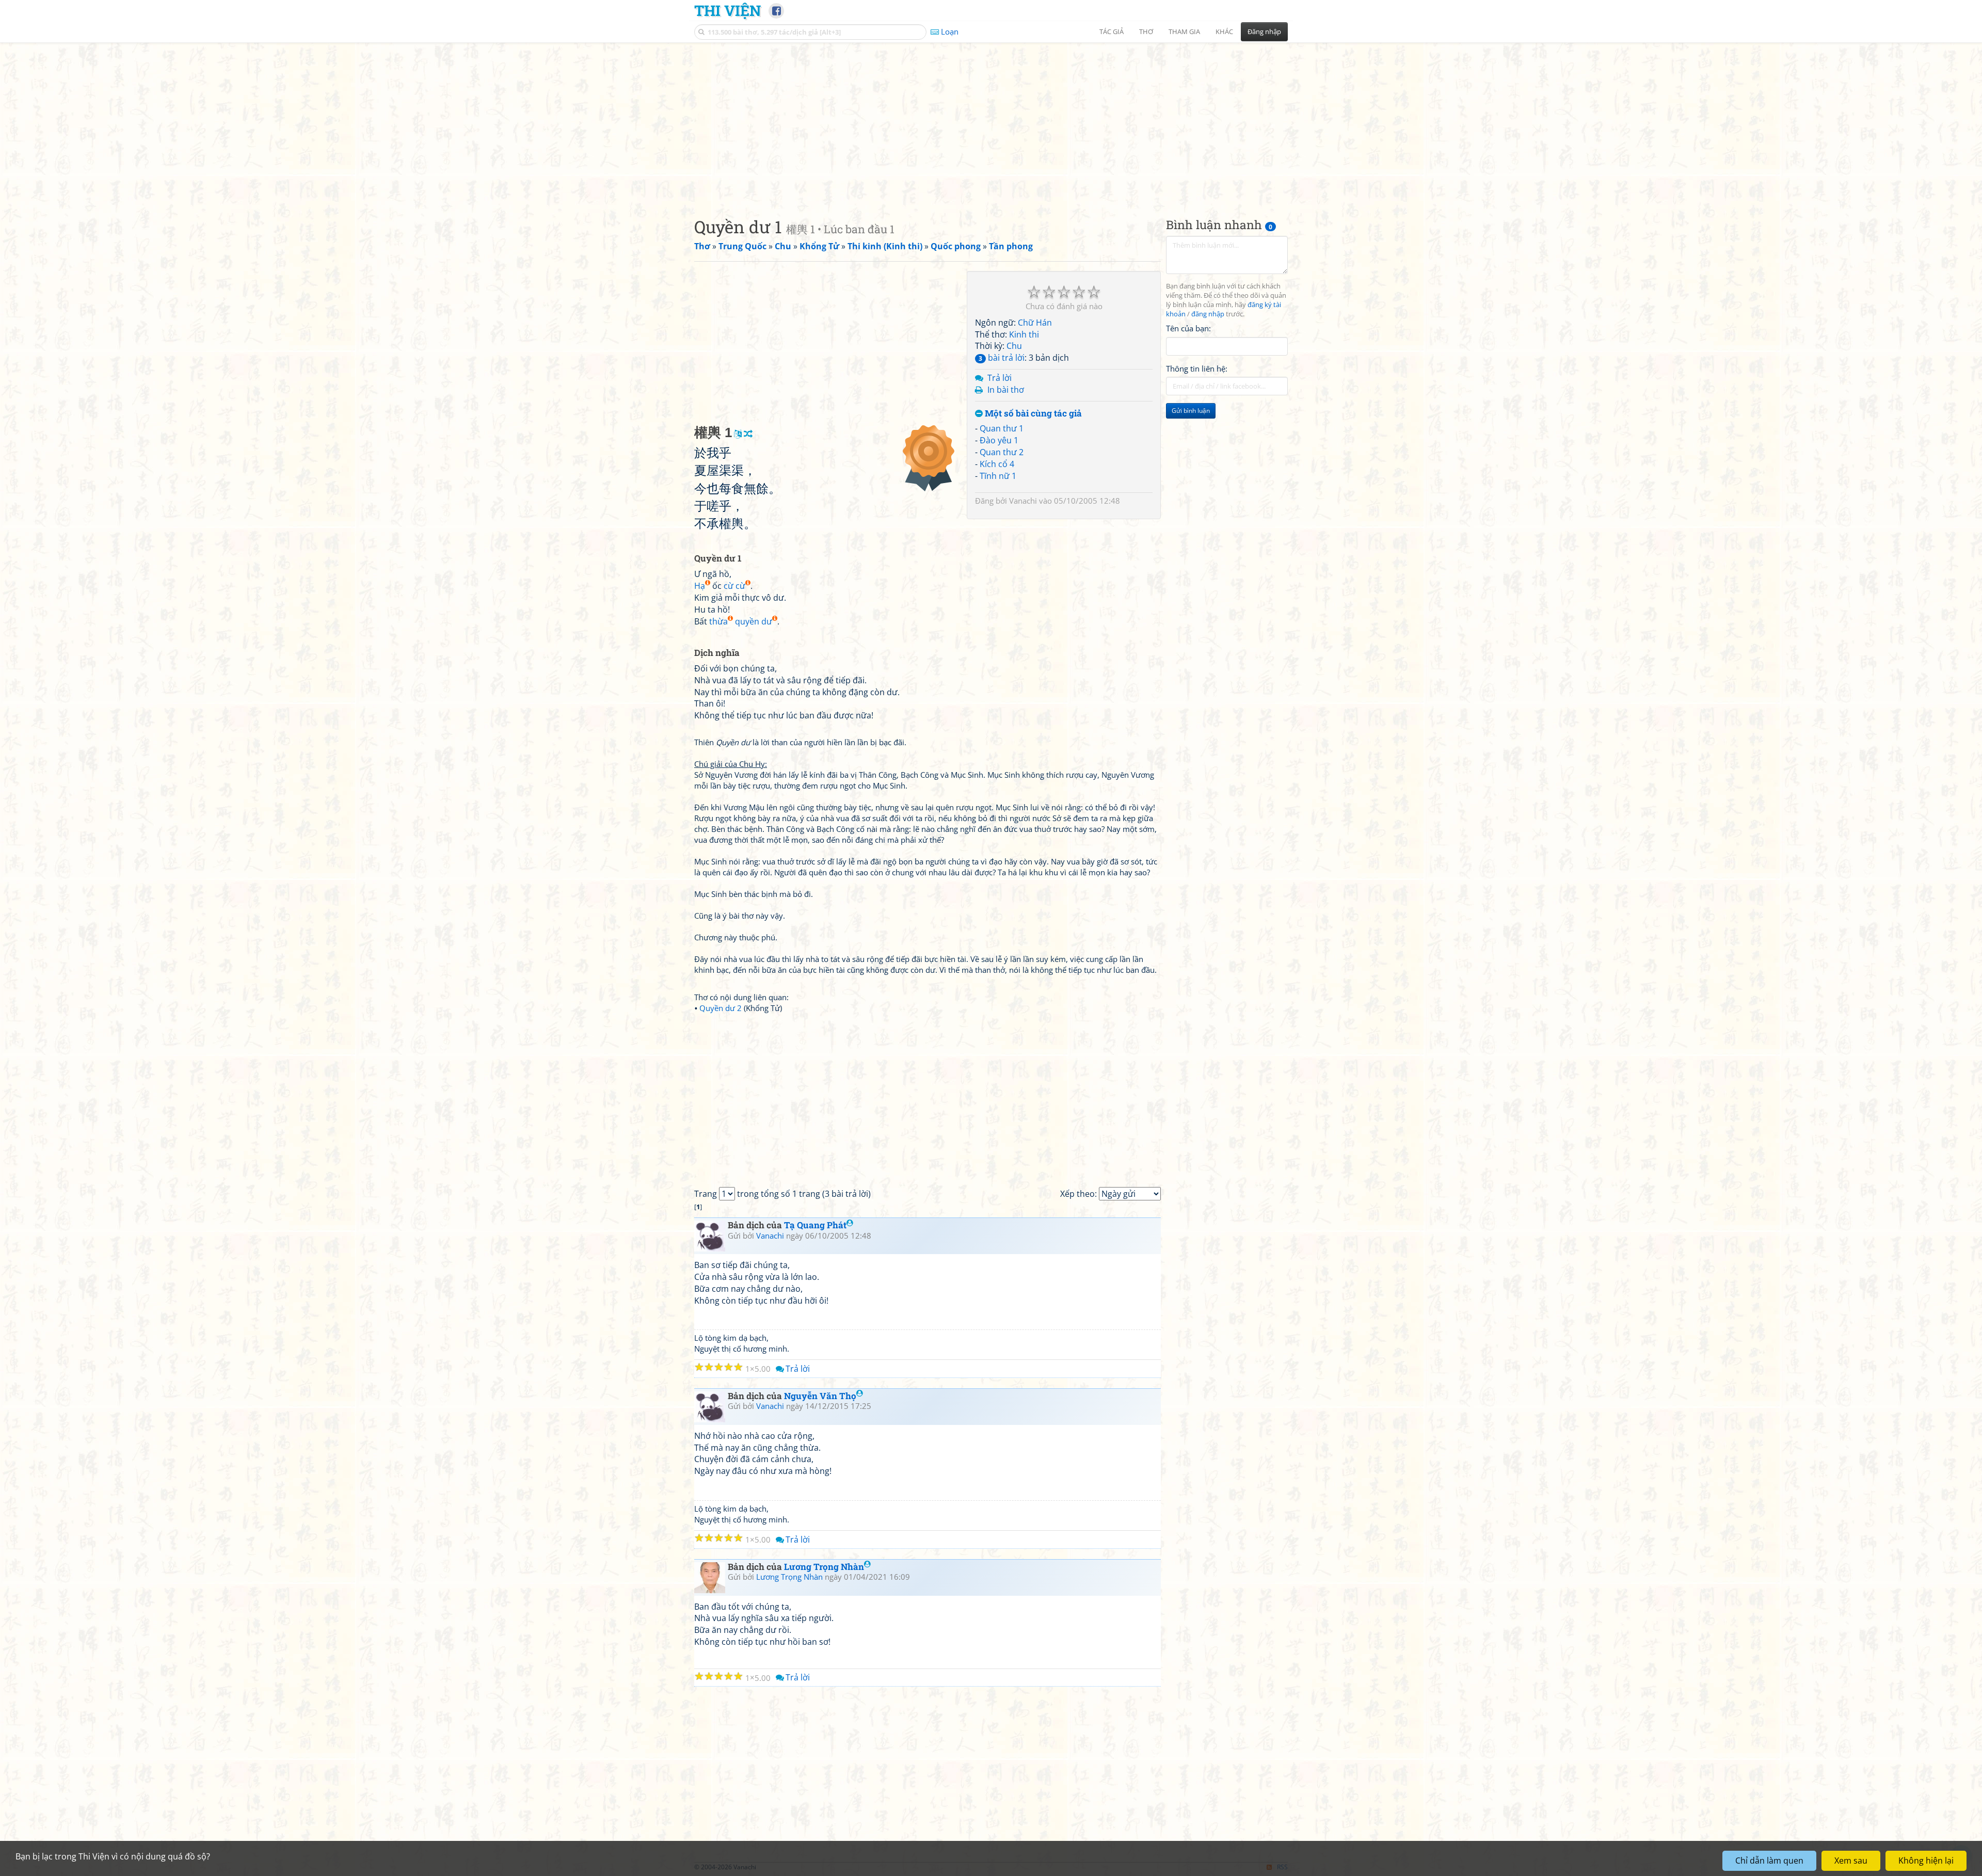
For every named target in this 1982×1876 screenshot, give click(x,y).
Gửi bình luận (1191, 411)
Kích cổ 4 (997, 464)
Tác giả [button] (1112, 31)
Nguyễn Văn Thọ (820, 1396)
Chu (1014, 346)
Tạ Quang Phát (815, 1225)
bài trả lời (1002, 358)
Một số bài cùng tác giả (1032, 414)
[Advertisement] (991, 121)
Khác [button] (1224, 31)
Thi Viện (728, 10)
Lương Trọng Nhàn (824, 1567)
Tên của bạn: (1188, 328)
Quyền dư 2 (721, 1008)
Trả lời (1000, 378)
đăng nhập (1208, 314)
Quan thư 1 (1002, 428)
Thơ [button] (1146, 31)
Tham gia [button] (1184, 31)
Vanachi (1023, 501)
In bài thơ (1006, 390)
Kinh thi (1024, 334)
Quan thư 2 (1002, 452)
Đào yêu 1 (999, 440)
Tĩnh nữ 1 (998, 476)
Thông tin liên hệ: (1197, 368)
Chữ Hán (1035, 323)
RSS (1282, 1867)
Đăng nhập (1264, 31)
